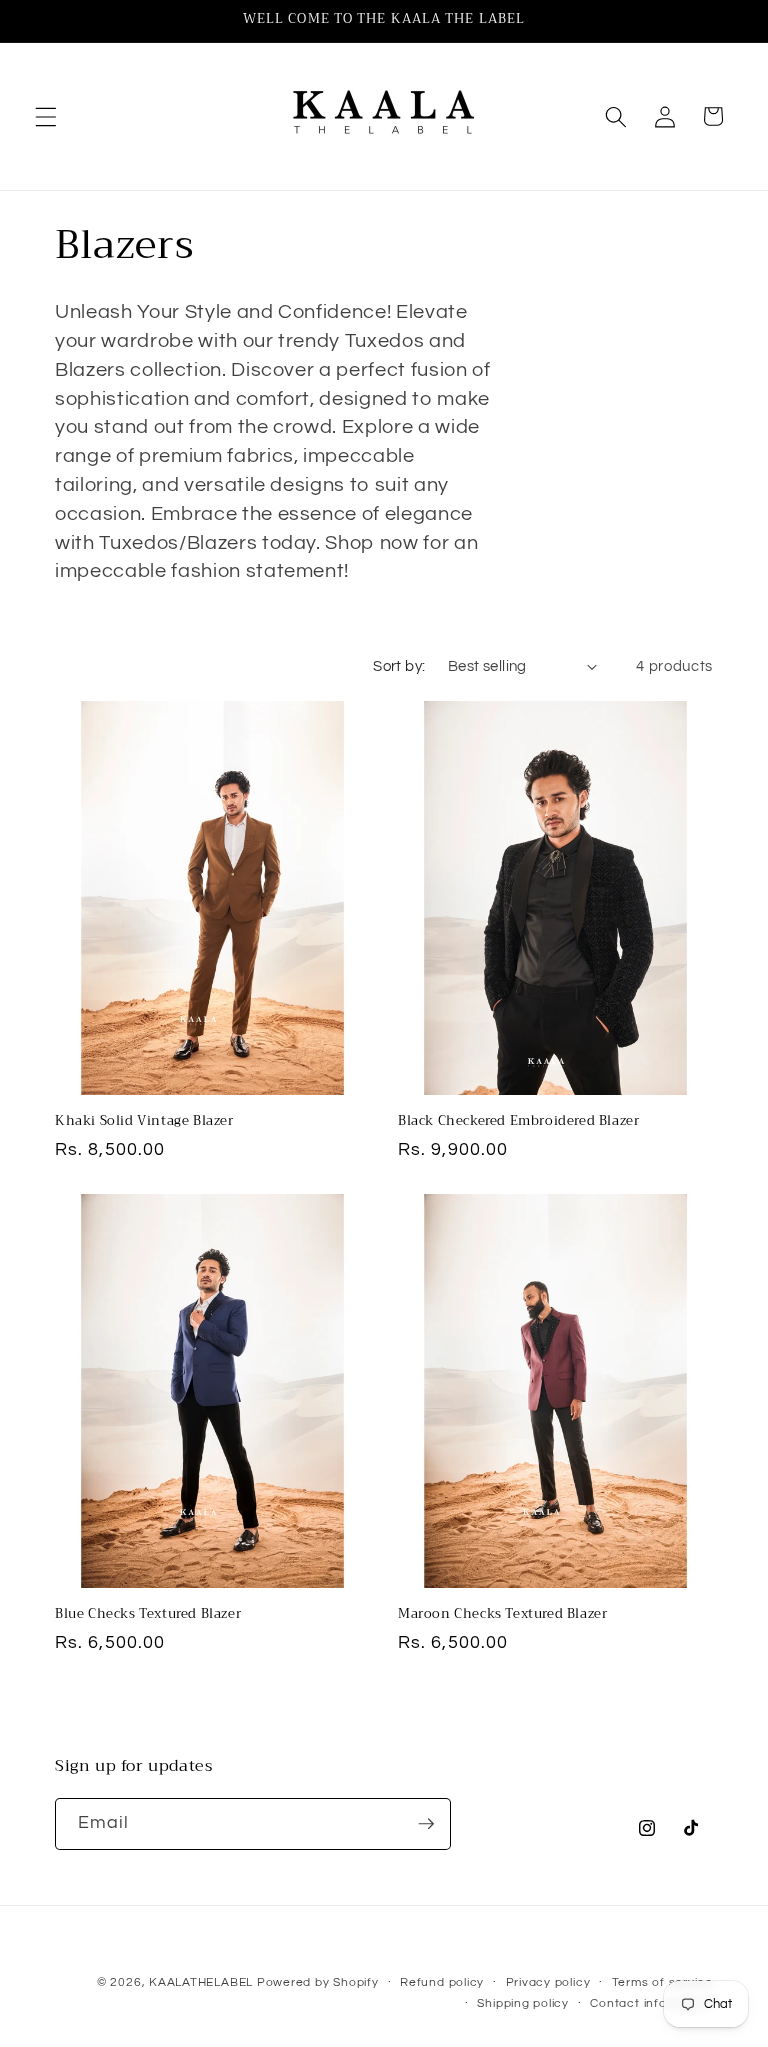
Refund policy (442, 1982)
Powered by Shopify (318, 1982)
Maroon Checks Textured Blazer (502, 1614)
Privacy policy (548, 1982)
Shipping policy (523, 2003)
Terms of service (662, 1982)
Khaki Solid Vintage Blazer (144, 1121)
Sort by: (399, 666)
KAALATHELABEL (201, 1982)
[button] (46, 116)
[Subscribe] (426, 1824)
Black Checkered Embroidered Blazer (518, 1121)
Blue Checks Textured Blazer (148, 1614)
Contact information (651, 2003)
